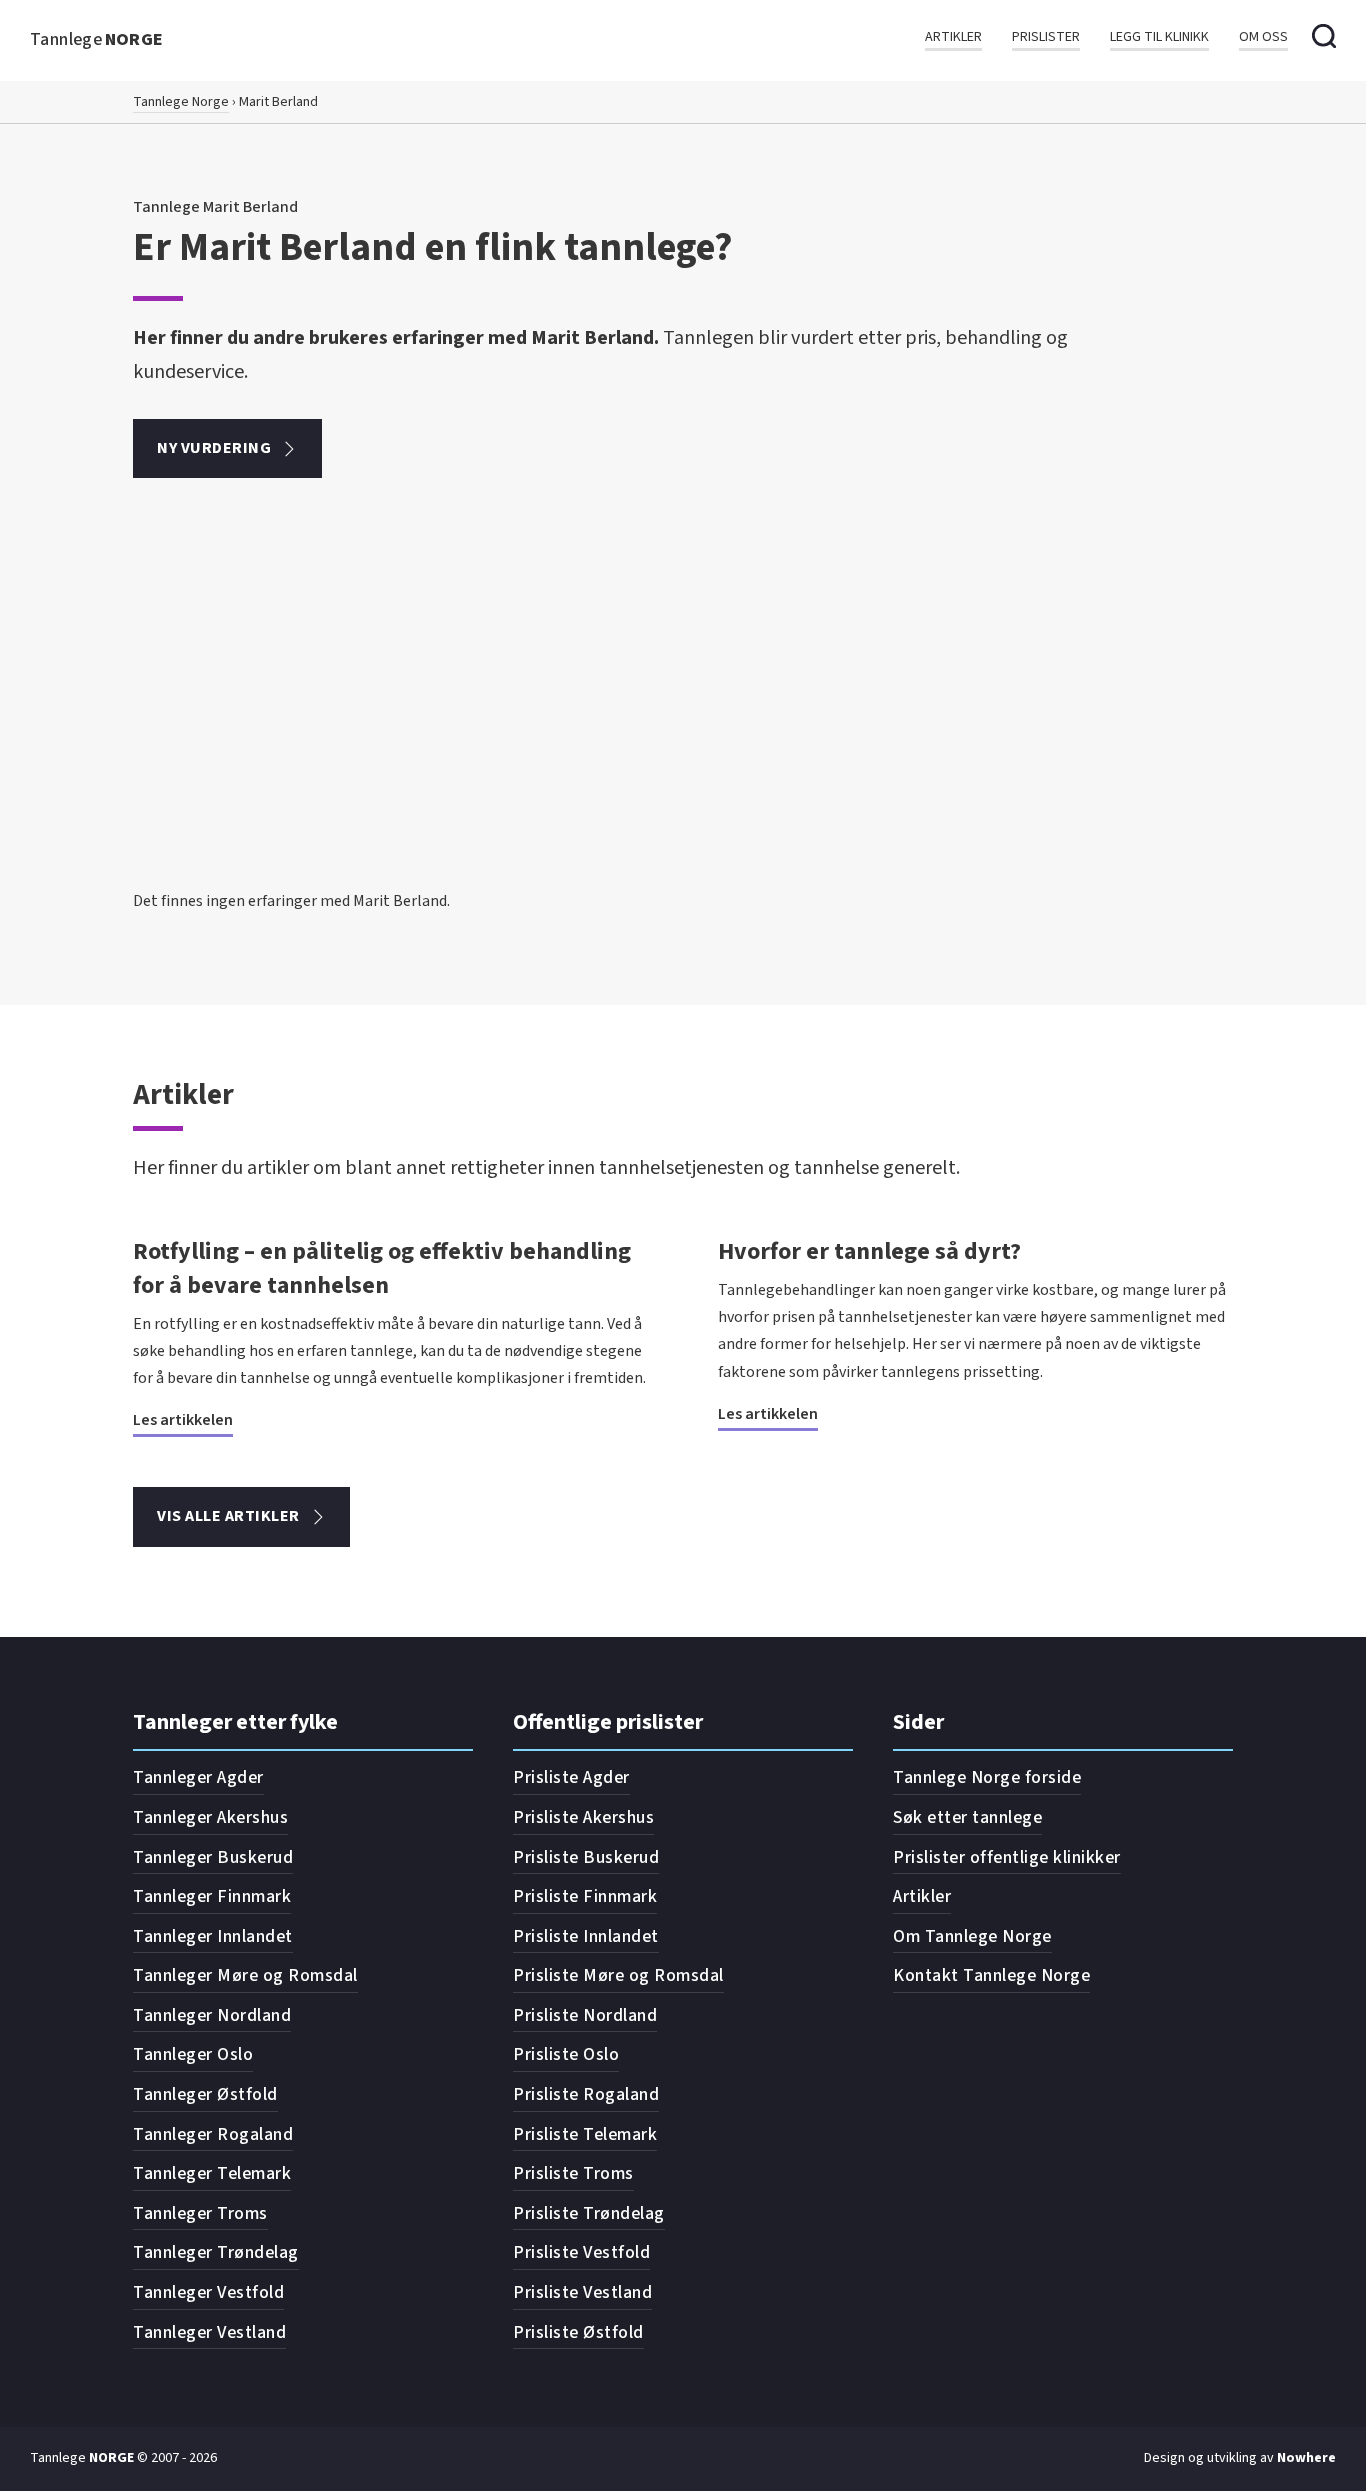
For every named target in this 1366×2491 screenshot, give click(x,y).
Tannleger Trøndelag (216, 2252)
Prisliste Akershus (583, 1817)
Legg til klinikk (1159, 37)
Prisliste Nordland (585, 2015)
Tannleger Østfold (205, 2094)
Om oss (1263, 37)
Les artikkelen (183, 1420)
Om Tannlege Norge (972, 1936)
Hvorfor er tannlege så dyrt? (869, 1251)
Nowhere (1306, 2458)
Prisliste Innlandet (586, 1936)
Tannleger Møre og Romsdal (245, 1975)
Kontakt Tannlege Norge (991, 1975)
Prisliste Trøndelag (589, 2213)
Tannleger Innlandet (213, 1936)
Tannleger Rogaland (213, 2134)
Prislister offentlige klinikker (1007, 1857)
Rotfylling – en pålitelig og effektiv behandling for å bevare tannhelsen (382, 1268)
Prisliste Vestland (582, 2292)
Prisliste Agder (571, 1777)
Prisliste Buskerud (586, 1857)
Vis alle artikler (228, 1516)
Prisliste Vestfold (581, 2252)
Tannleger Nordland (212, 2015)
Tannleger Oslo (193, 2054)
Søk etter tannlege (967, 1817)
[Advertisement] (683, 738)
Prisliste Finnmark (585, 1896)
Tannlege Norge (181, 102)
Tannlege (97, 39)
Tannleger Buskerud (213, 1857)
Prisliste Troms (573, 2173)
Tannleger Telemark (212, 2173)
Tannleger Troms (200, 2213)
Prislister (1046, 37)
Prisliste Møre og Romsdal (618, 1975)
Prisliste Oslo (566, 2054)
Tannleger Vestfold (208, 2292)
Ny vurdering (214, 448)
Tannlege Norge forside (987, 1777)
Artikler (953, 37)
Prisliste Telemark (585, 2134)
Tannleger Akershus (210, 1817)
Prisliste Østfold (578, 2332)
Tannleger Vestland (209, 2332)
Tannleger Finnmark (212, 1896)
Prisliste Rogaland (586, 2094)
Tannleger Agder (198, 1777)
